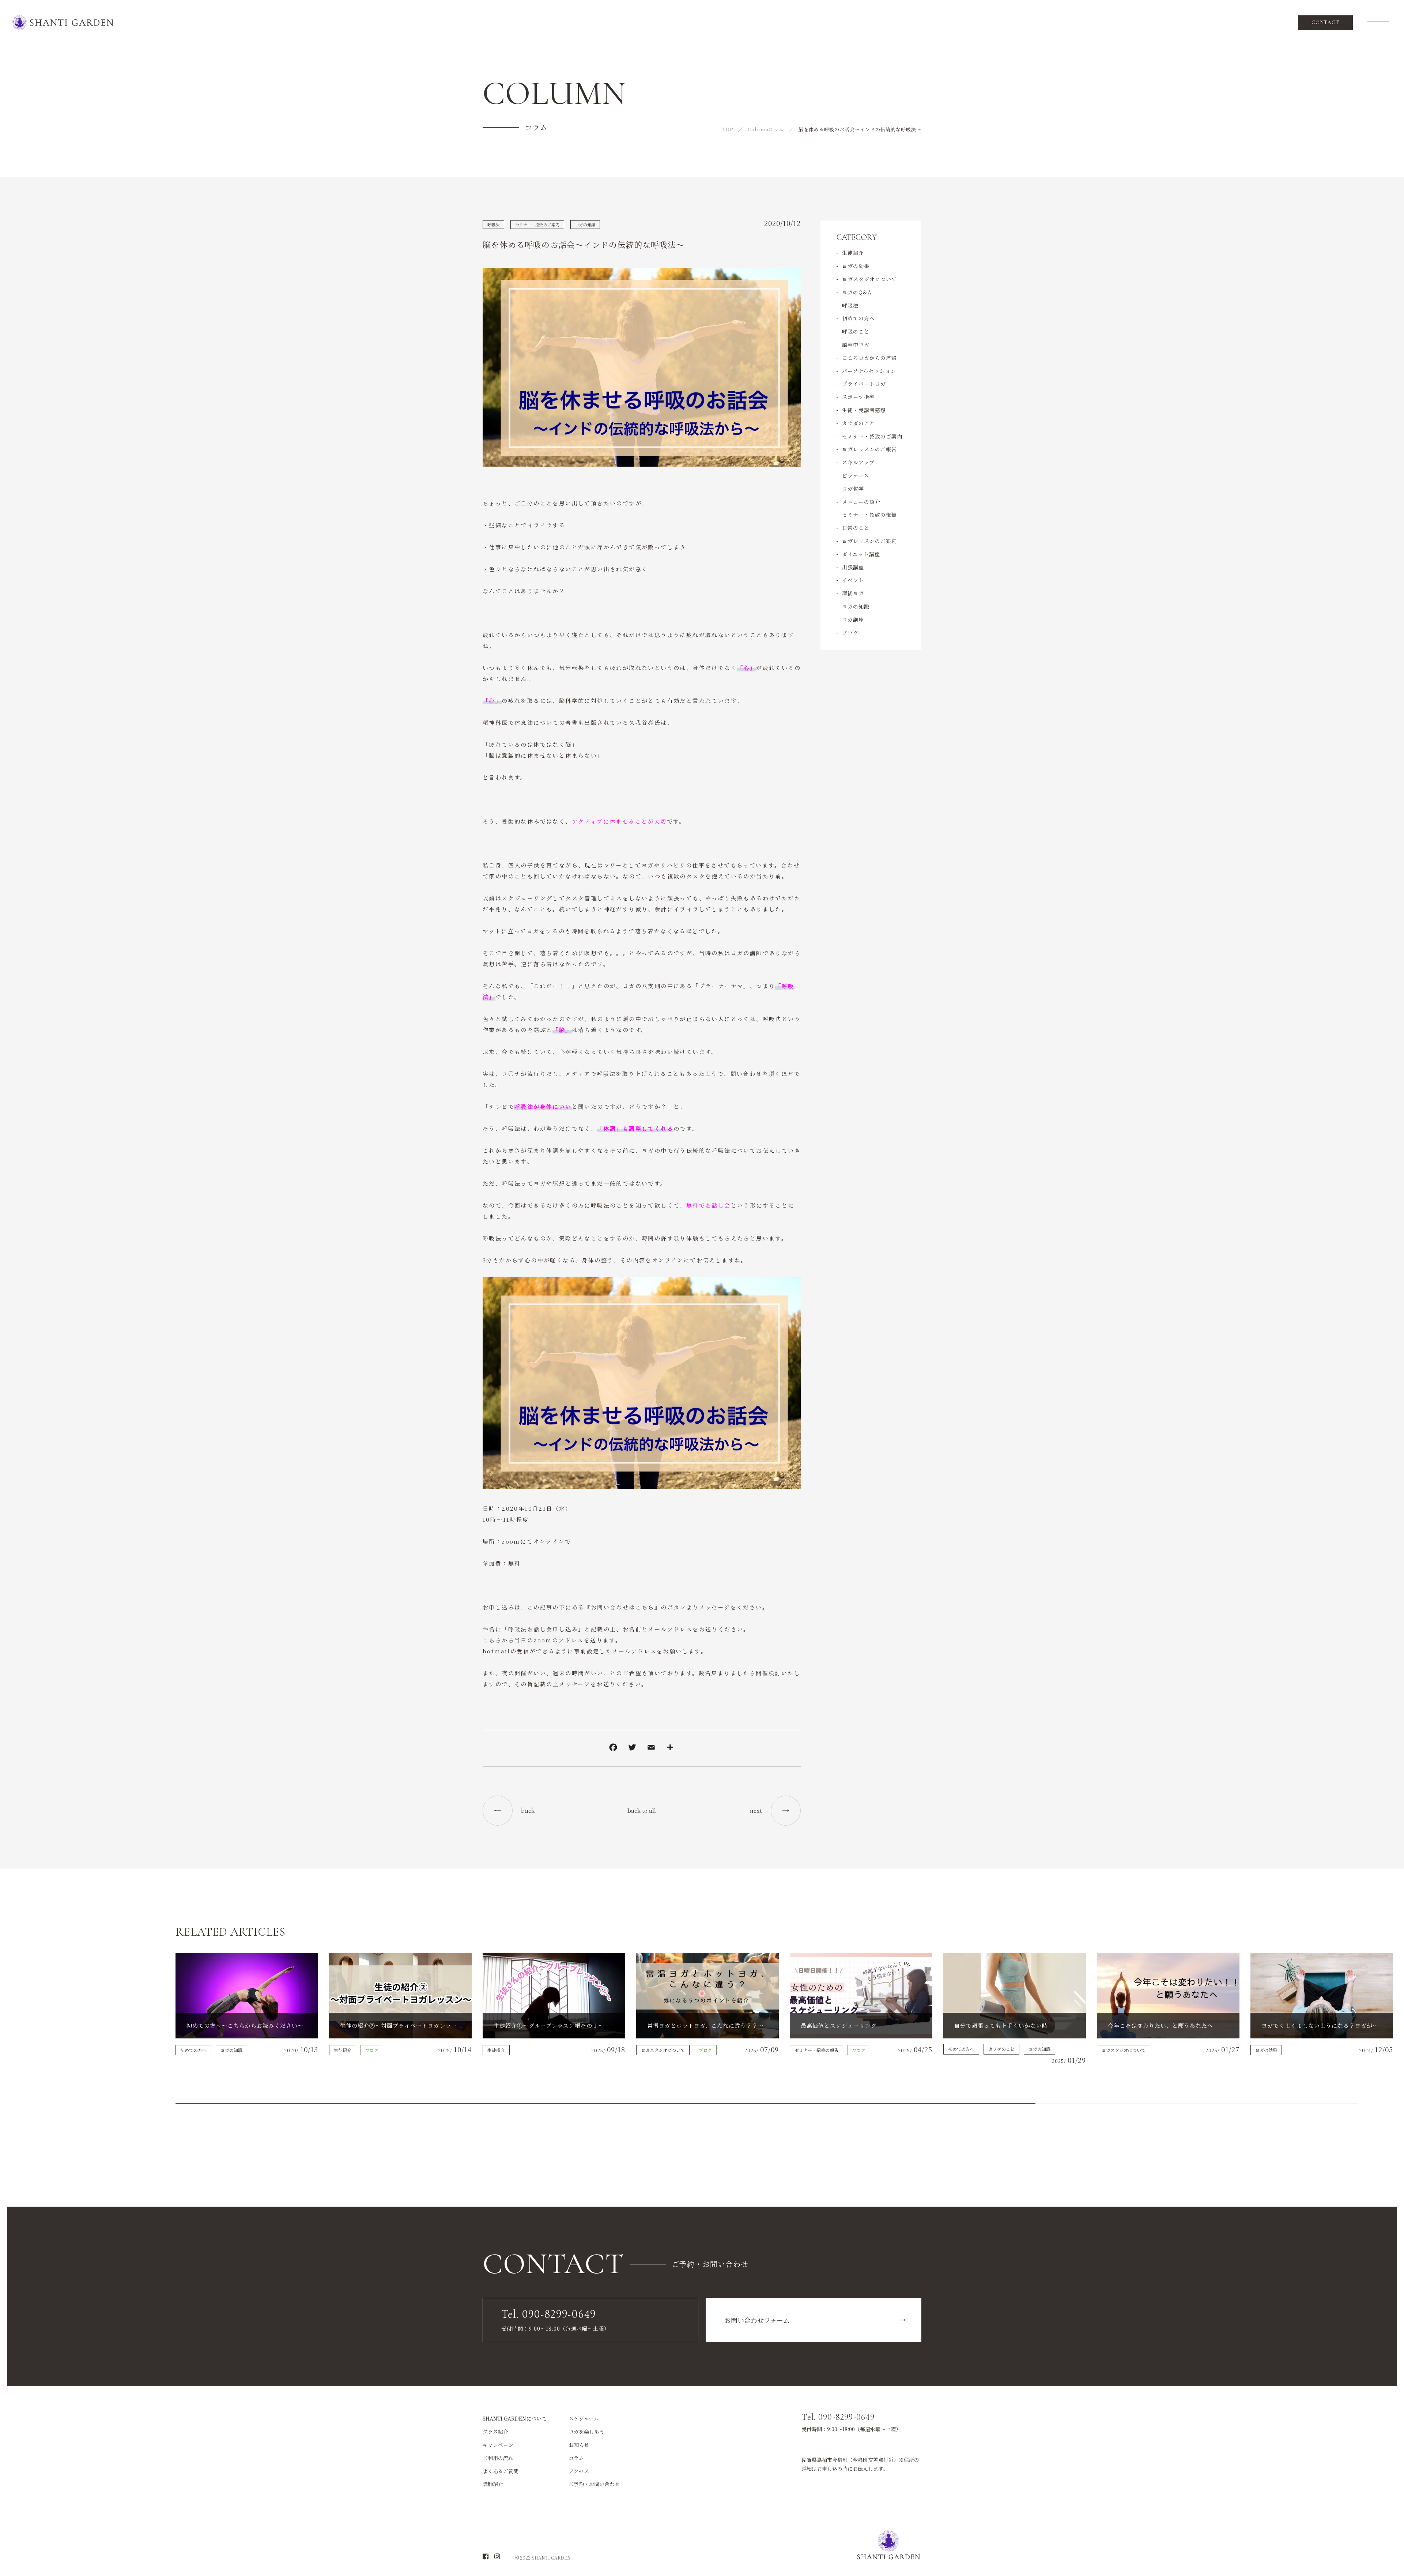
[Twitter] (632, 1748)
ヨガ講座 (853, 619)
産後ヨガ (853, 593)
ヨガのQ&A (857, 292)
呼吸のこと (856, 331)
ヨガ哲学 (853, 489)
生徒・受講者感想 (864, 410)
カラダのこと (858, 423)
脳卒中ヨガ (856, 344)
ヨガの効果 (856, 266)
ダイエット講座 (861, 554)
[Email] (651, 1748)
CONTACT (1326, 22)
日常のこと (856, 528)
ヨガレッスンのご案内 (869, 541)
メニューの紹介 (861, 502)
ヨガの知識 (585, 225)
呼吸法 (493, 225)
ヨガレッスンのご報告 (869, 449)
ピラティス (856, 475)
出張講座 (853, 567)
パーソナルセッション (869, 371)
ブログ (850, 633)
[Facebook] (613, 1748)
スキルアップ (858, 462)
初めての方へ (858, 318)
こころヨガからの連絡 (869, 358)
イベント (853, 580)
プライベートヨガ (864, 384)
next (756, 1811)
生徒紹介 (853, 253)
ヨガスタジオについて (869, 279)
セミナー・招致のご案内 (537, 225)
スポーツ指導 (858, 397)
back (528, 1811)
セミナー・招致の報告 (869, 515)
